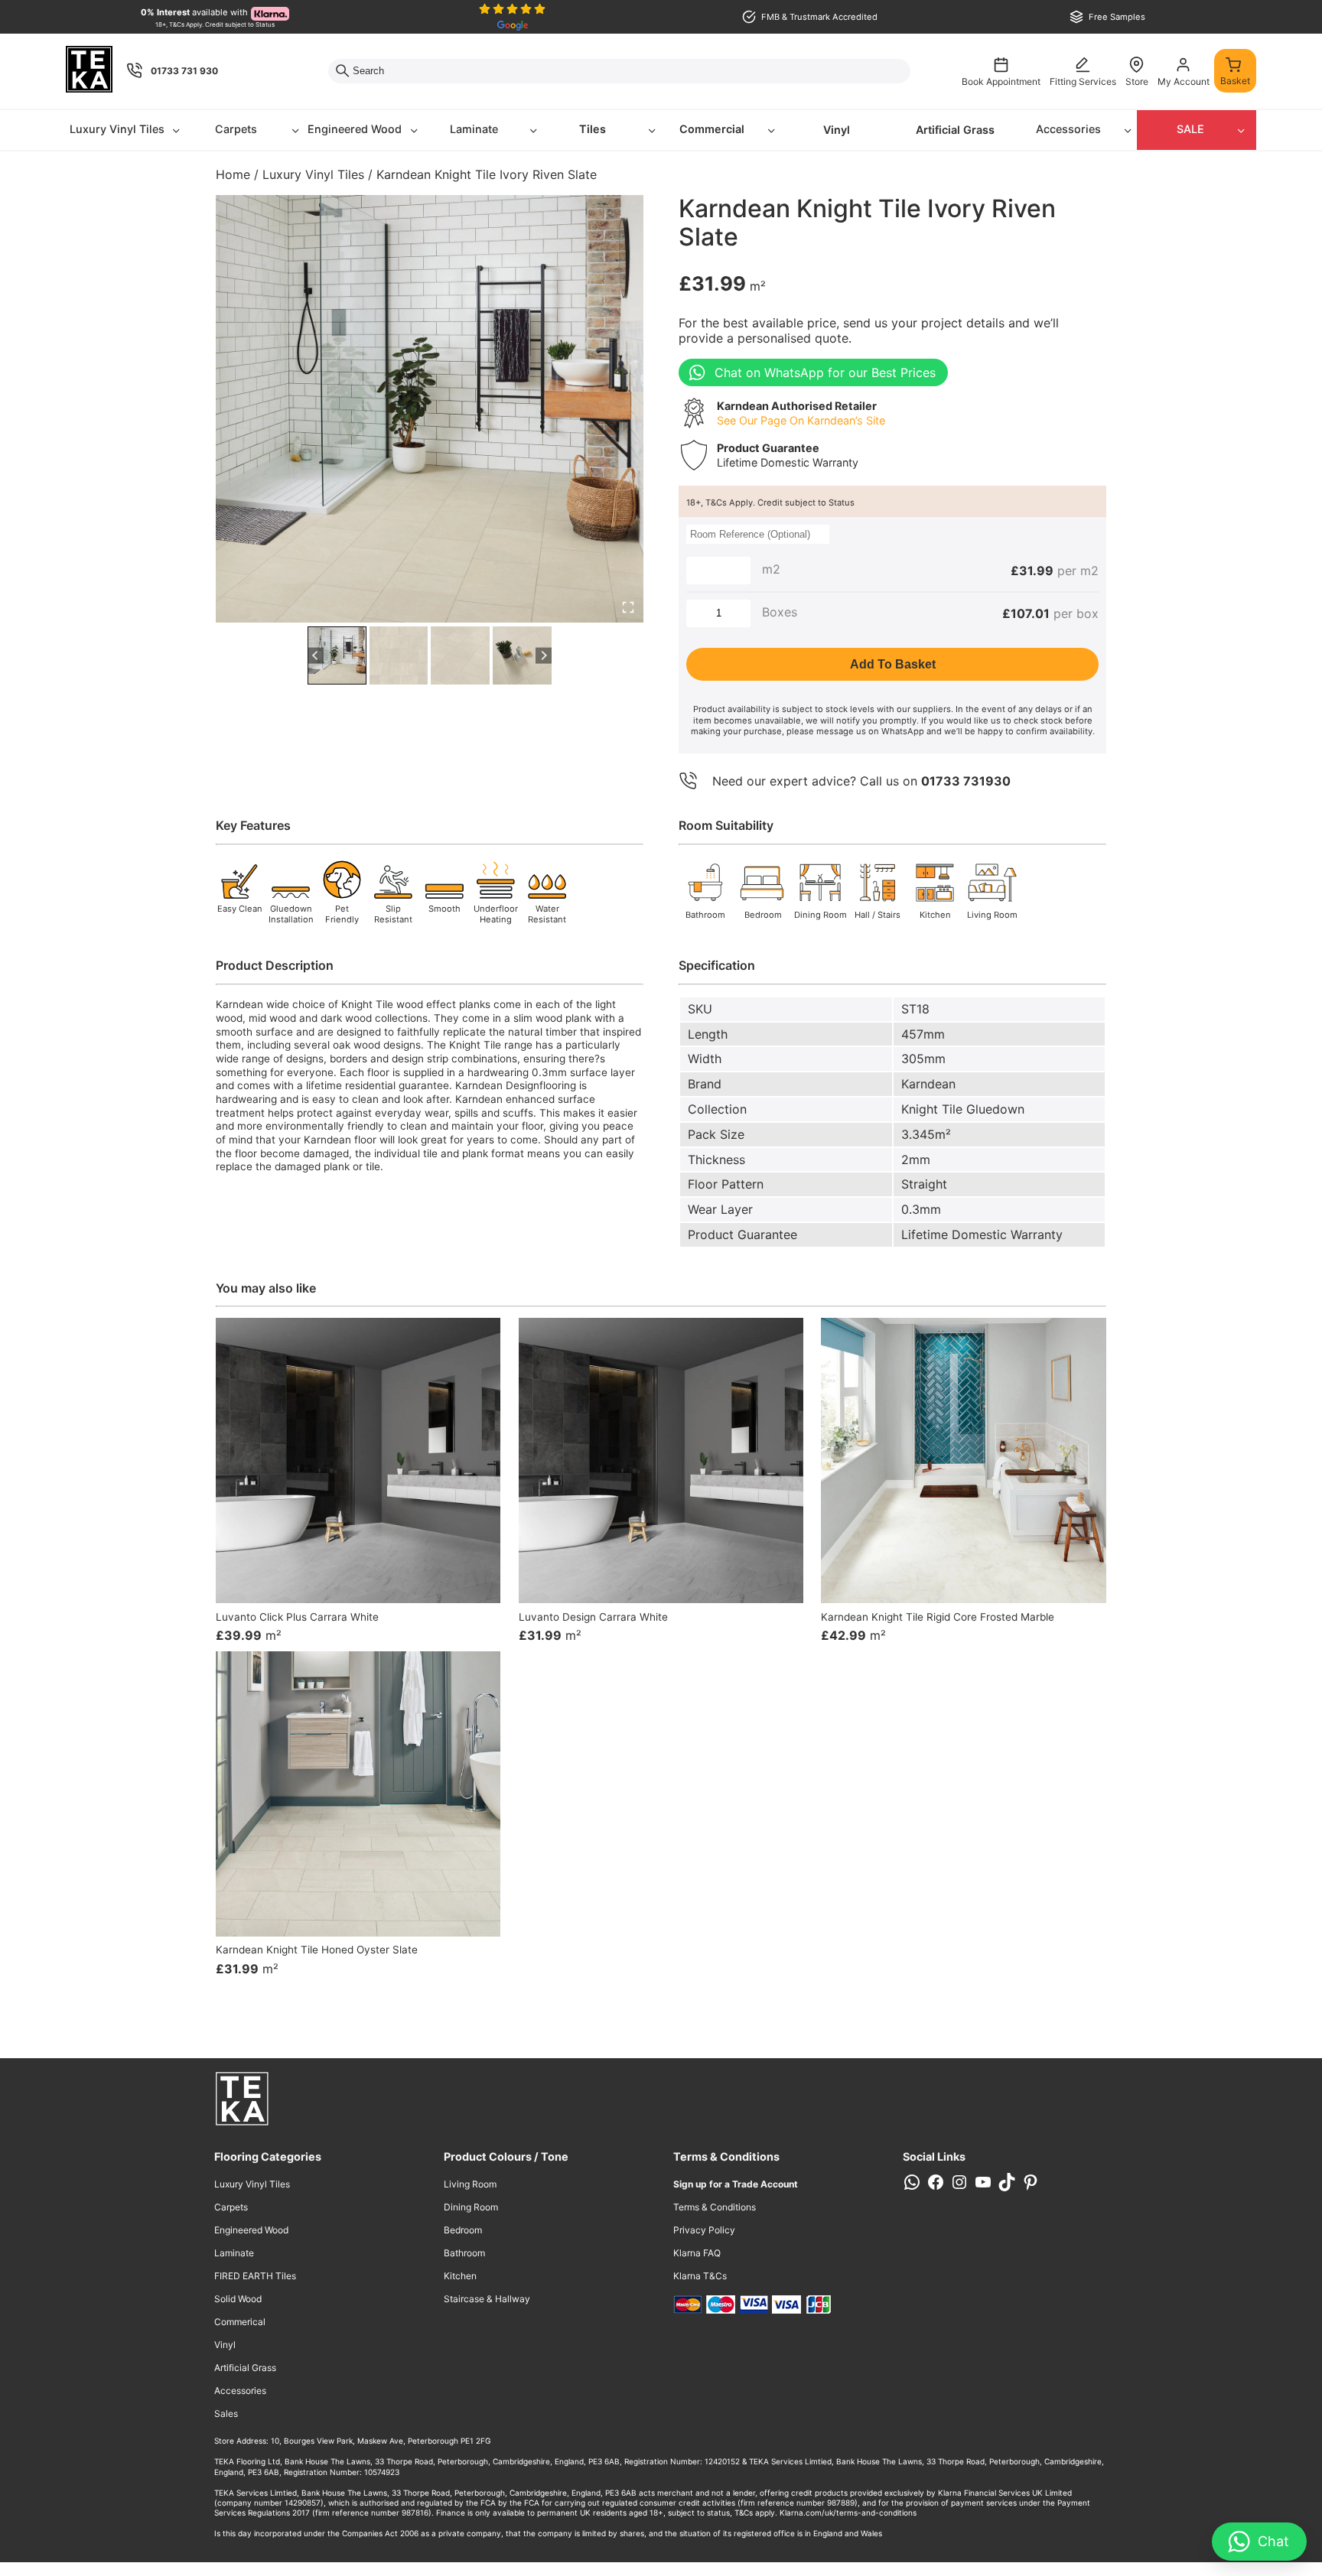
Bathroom (464, 2253)
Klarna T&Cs (700, 2276)
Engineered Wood (355, 129)
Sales (226, 2413)
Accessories (1068, 129)
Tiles (593, 129)
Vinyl (837, 130)
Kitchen (460, 2276)
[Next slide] (544, 656)
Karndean (928, 1084)
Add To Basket (893, 664)
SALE (1190, 129)
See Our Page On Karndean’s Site (801, 420)
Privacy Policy (704, 2230)
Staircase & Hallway (487, 2299)
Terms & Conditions (715, 2207)
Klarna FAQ (697, 2253)
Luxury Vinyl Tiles (117, 129)
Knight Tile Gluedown (963, 1109)
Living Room (470, 2184)
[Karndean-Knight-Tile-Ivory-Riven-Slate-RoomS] (430, 409)
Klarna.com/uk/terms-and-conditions (848, 2513)
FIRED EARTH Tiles (255, 2276)
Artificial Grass (955, 130)
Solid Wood (238, 2299)
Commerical (240, 2322)
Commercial (712, 129)
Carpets (236, 129)
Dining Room (471, 2207)
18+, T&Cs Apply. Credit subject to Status (770, 503)
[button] (337, 656)
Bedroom (463, 2230)
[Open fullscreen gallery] (628, 607)
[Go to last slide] (316, 656)
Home (233, 174)
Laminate (474, 129)
